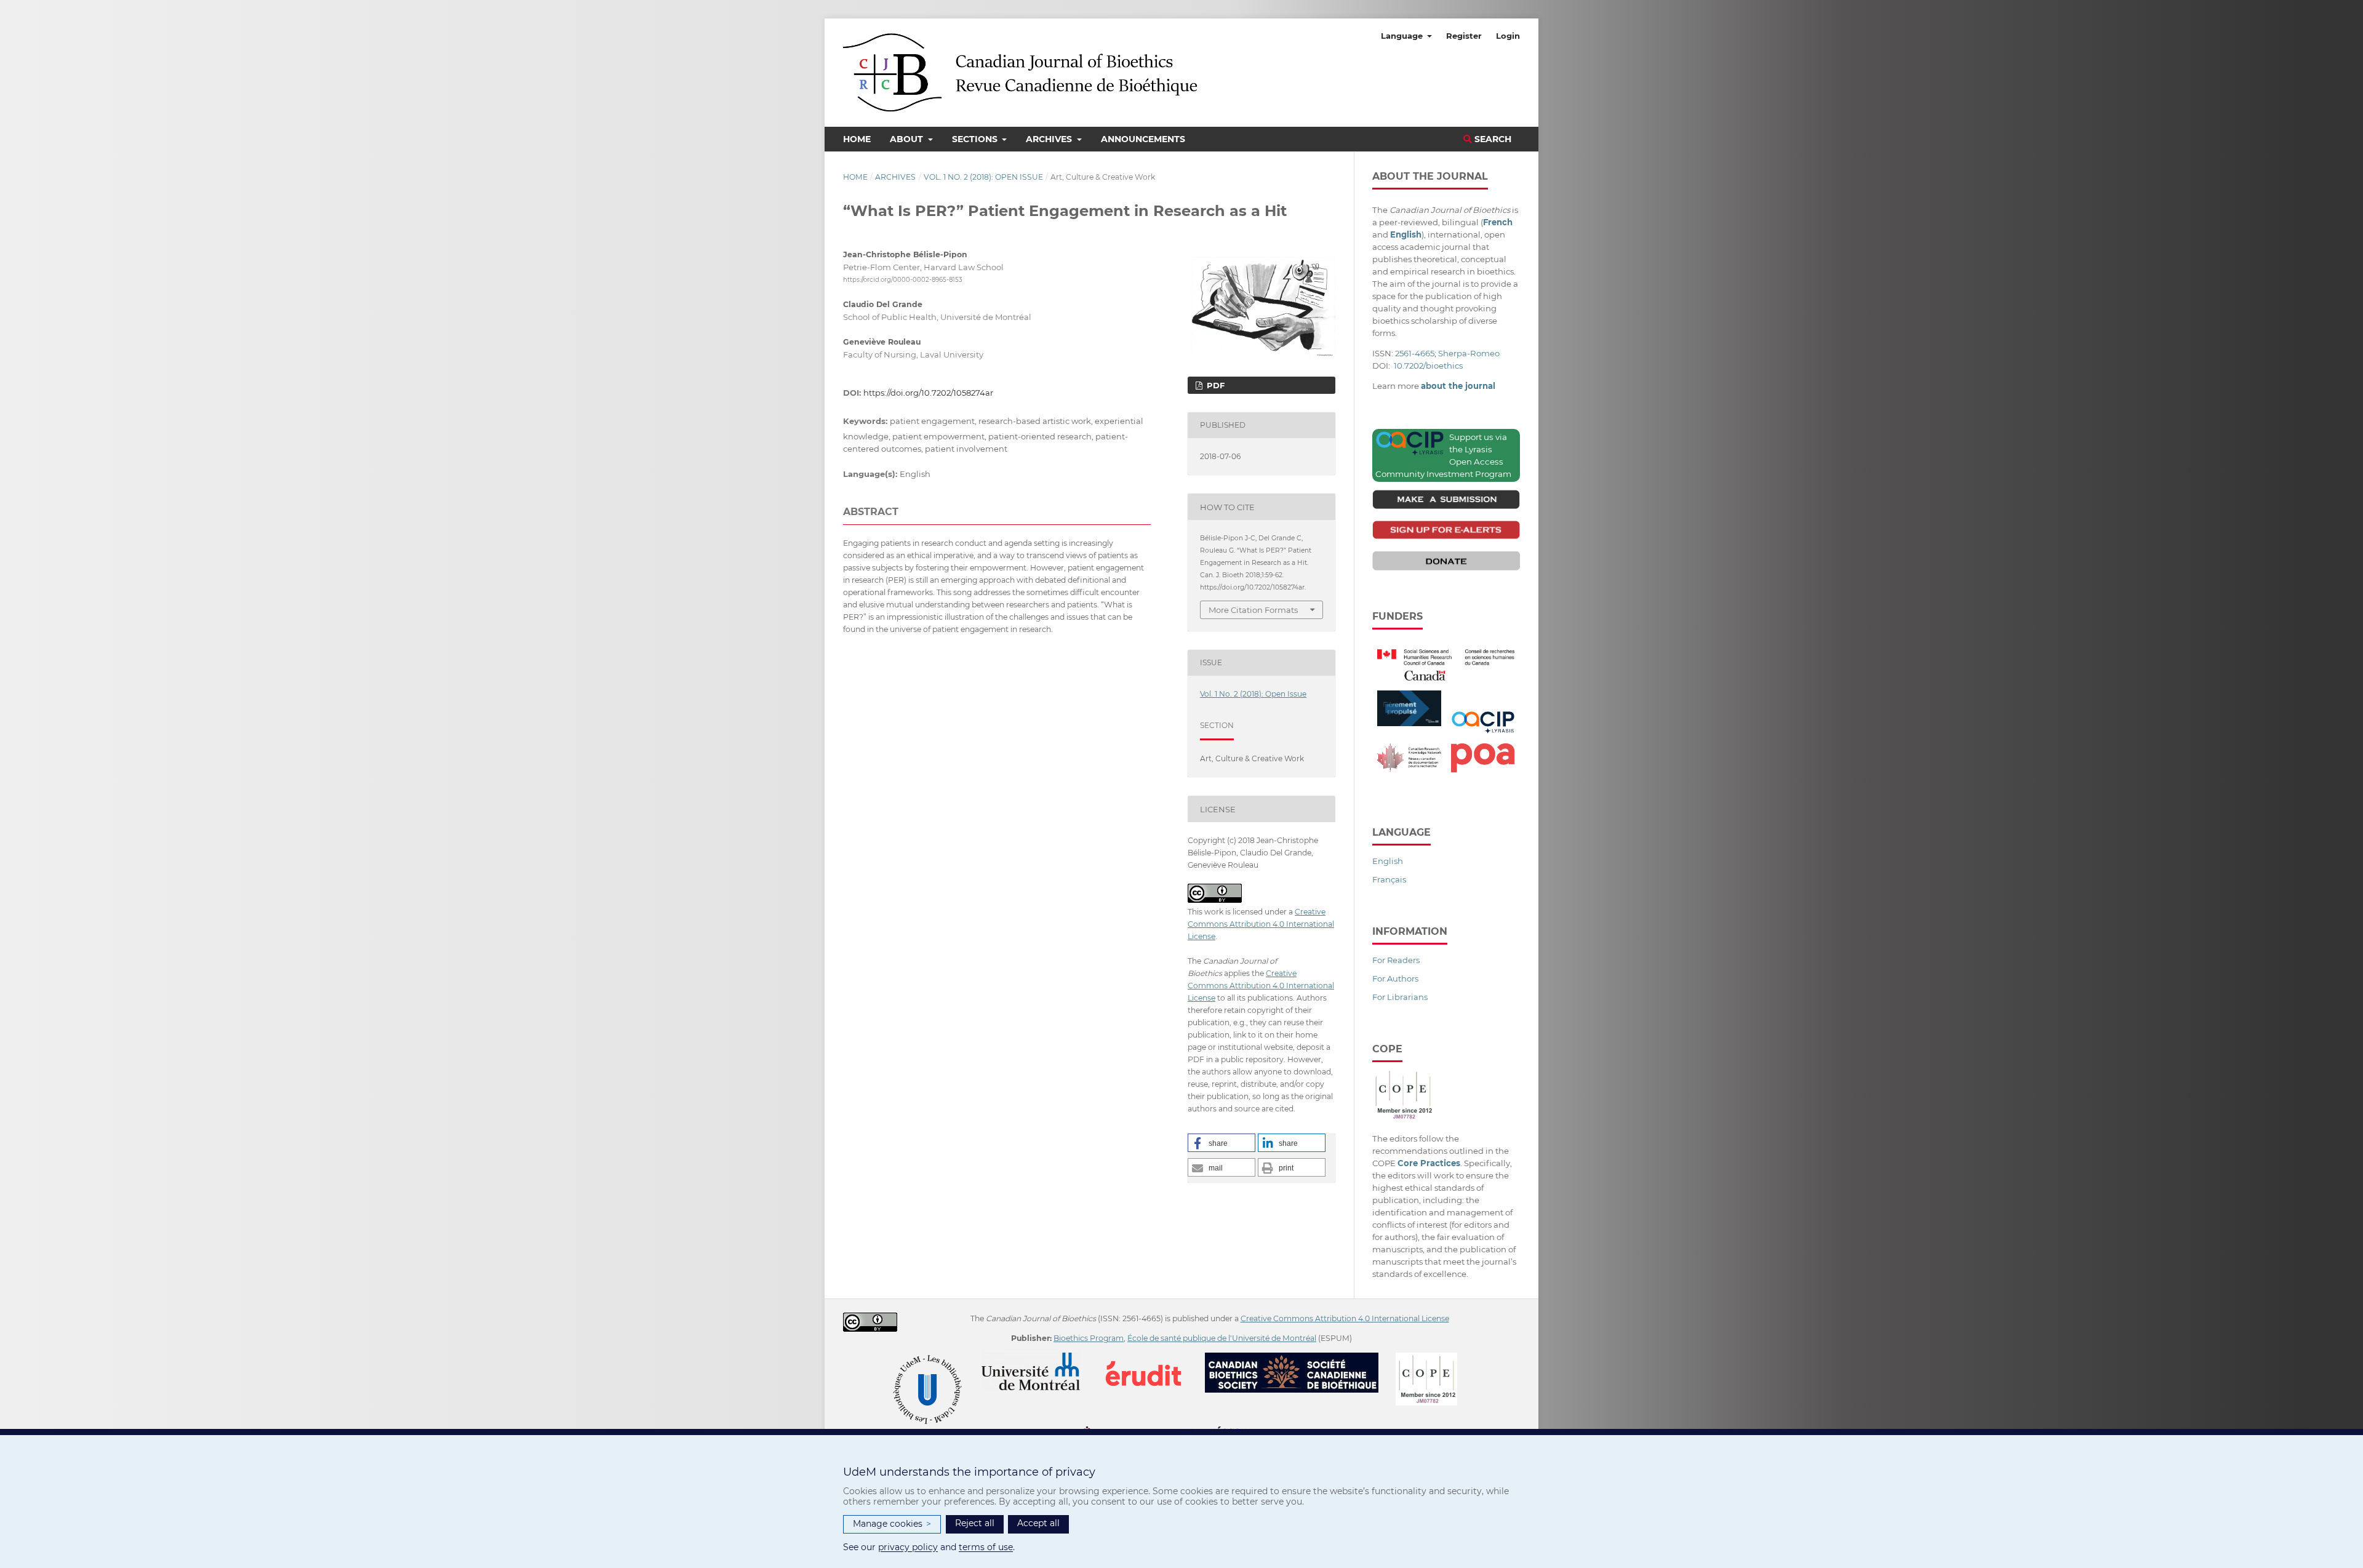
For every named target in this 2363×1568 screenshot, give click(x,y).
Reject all (975, 1523)
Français (1389, 879)
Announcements (1143, 139)
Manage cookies (892, 1524)
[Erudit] (1151, 1358)
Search (1492, 139)
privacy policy (908, 1547)
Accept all (1038, 1523)
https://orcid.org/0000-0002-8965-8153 (903, 280)
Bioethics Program (1089, 1338)
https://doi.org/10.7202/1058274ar (928, 393)
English (1388, 861)
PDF (1214, 385)
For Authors (1395, 978)
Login (1508, 36)
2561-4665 (1415, 353)
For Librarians (1400, 997)
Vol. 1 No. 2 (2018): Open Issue (983, 177)
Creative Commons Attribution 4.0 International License (1261, 924)
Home (857, 139)
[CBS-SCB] (1299, 1358)
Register (1464, 36)
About (908, 139)
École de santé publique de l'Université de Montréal (1222, 1338)
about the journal (1458, 386)
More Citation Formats (1253, 610)
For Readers (1396, 960)
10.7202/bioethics (1428, 366)
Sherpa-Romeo (1469, 353)
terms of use (986, 1547)
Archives (1050, 139)
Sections (976, 139)
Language (1403, 36)
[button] (1221, 1143)
